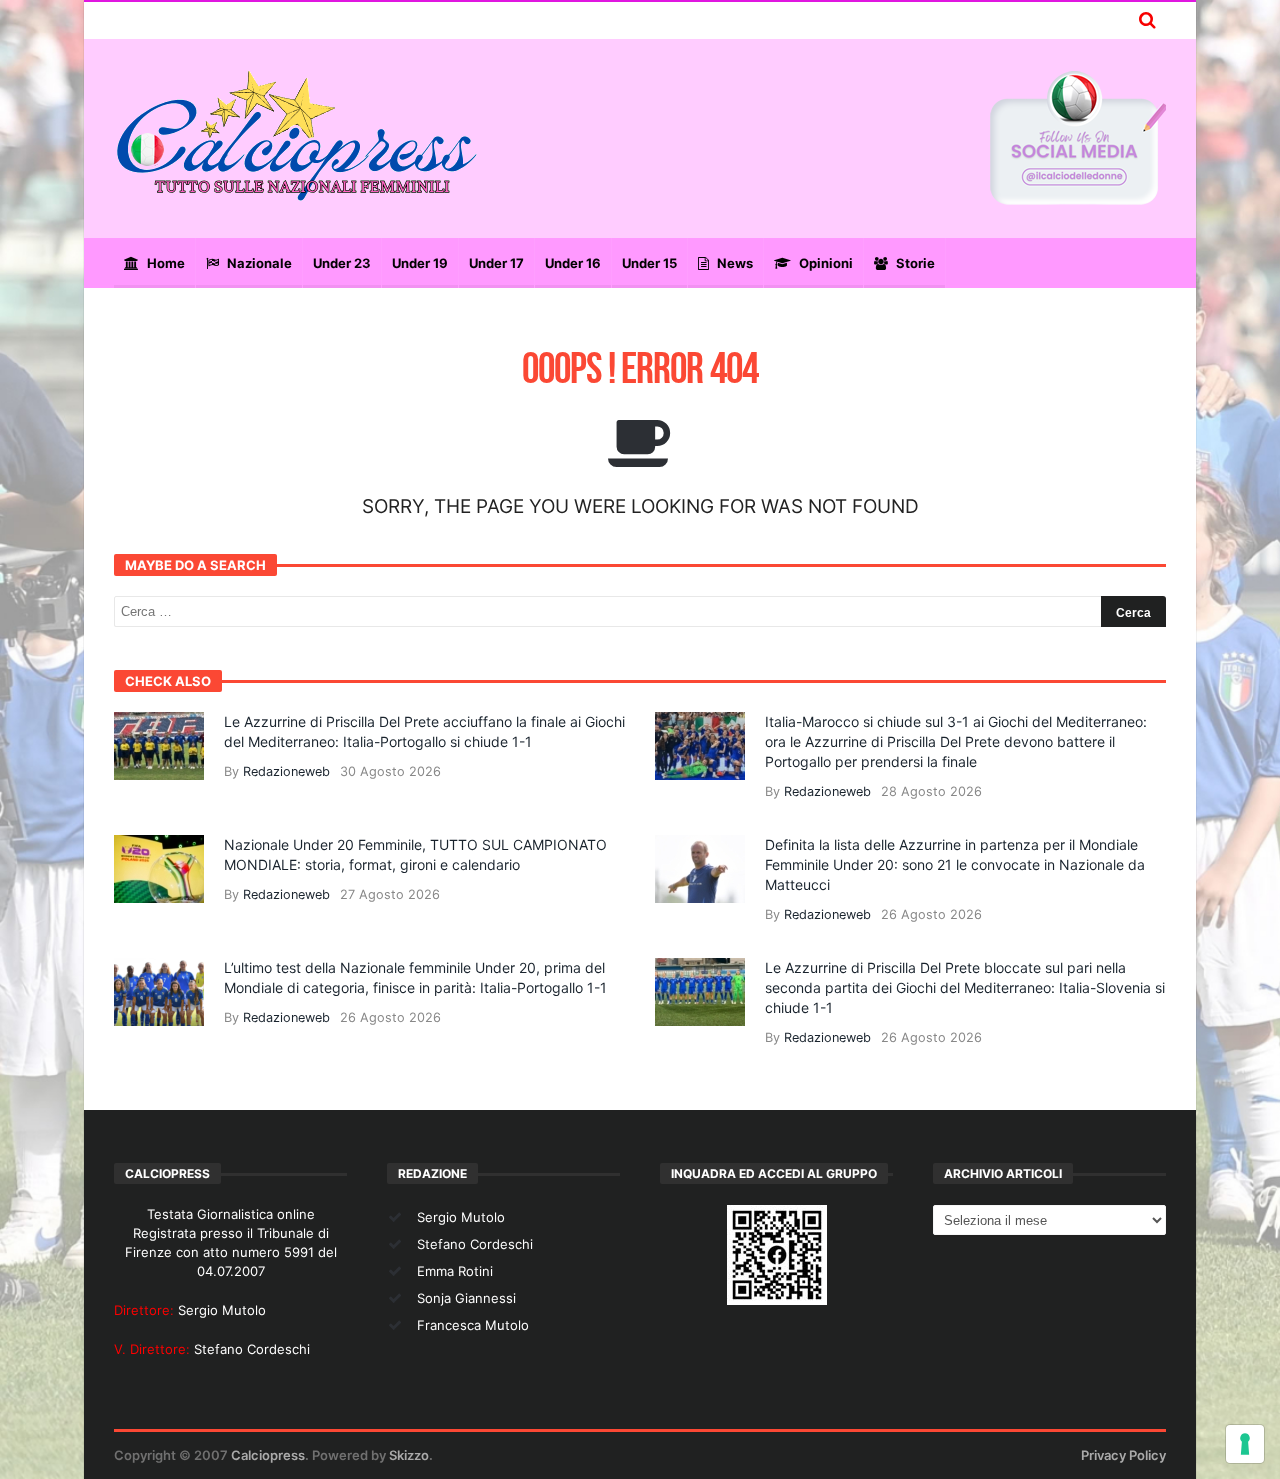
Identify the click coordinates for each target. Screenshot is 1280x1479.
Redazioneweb (286, 771)
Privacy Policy (1123, 1455)
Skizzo (409, 1455)
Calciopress (268, 1455)
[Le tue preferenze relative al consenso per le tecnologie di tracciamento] (1245, 1444)
